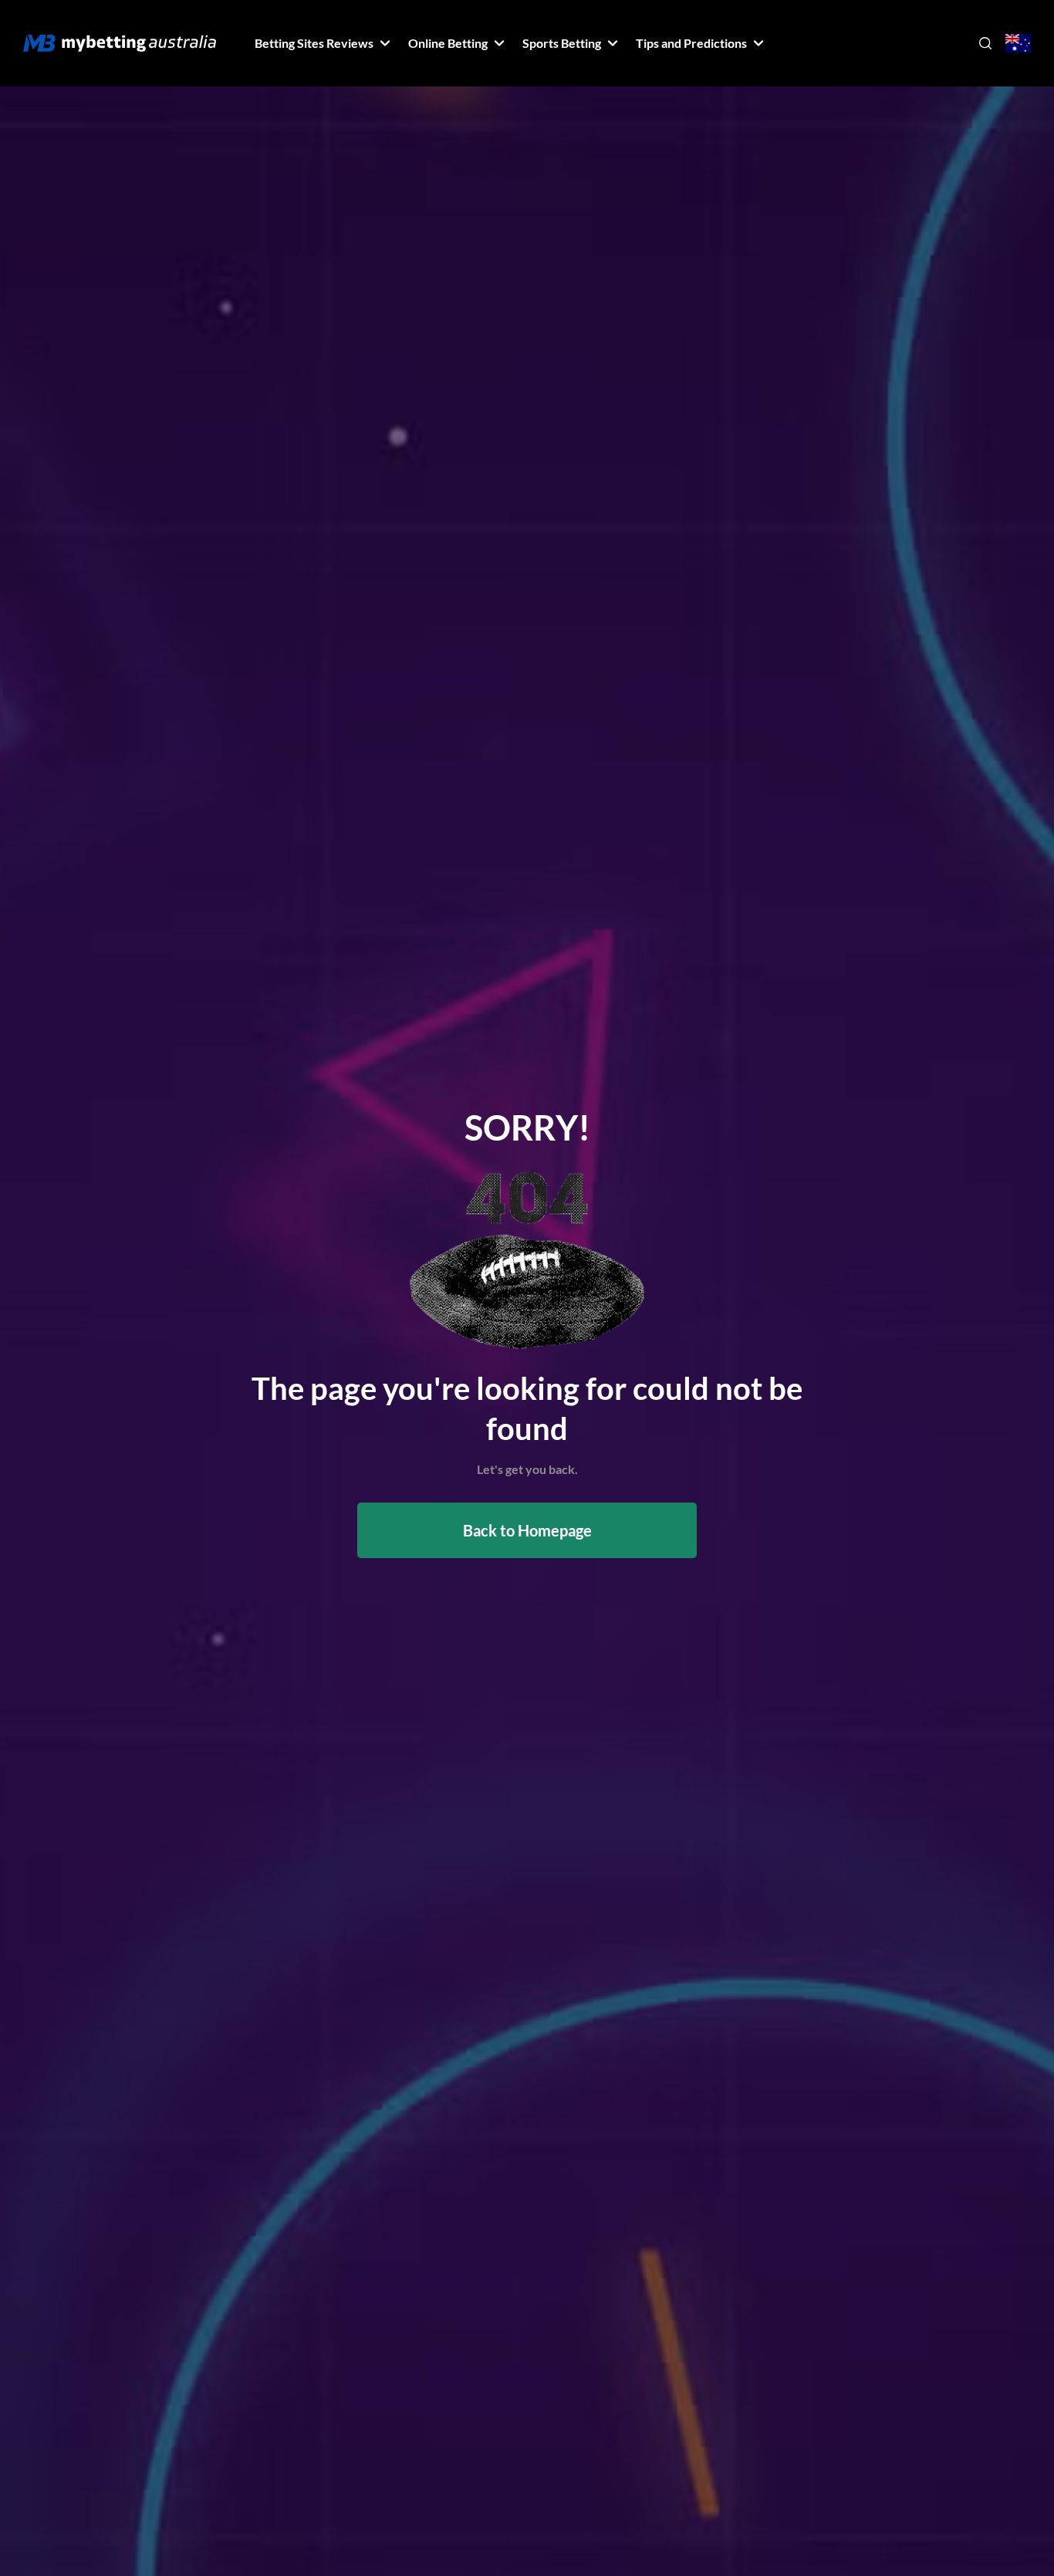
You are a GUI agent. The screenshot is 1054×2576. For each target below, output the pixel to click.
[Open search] (985, 43)
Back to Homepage (527, 1530)
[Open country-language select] (1018, 44)
